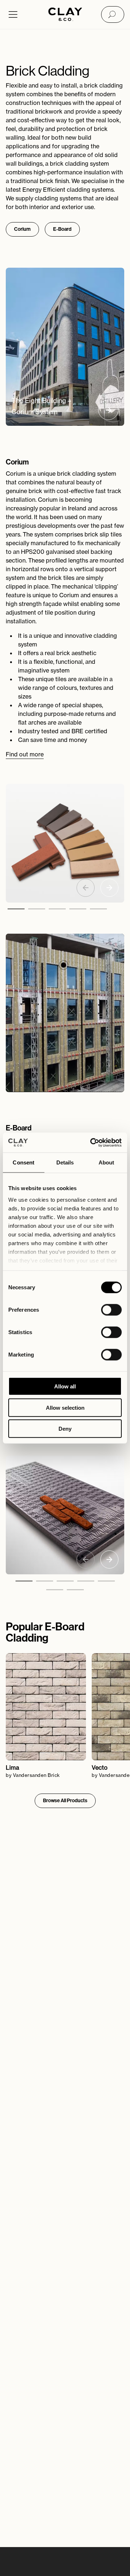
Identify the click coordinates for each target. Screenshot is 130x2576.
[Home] (65, 15)
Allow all (65, 1386)
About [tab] (107, 1162)
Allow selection (65, 1407)
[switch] (111, 1310)
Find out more (25, 754)
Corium (22, 229)
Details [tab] (65, 1162)
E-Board (62, 229)
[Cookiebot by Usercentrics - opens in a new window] (92, 1142)
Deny (65, 1429)
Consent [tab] (23, 1162)
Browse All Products (65, 1801)
